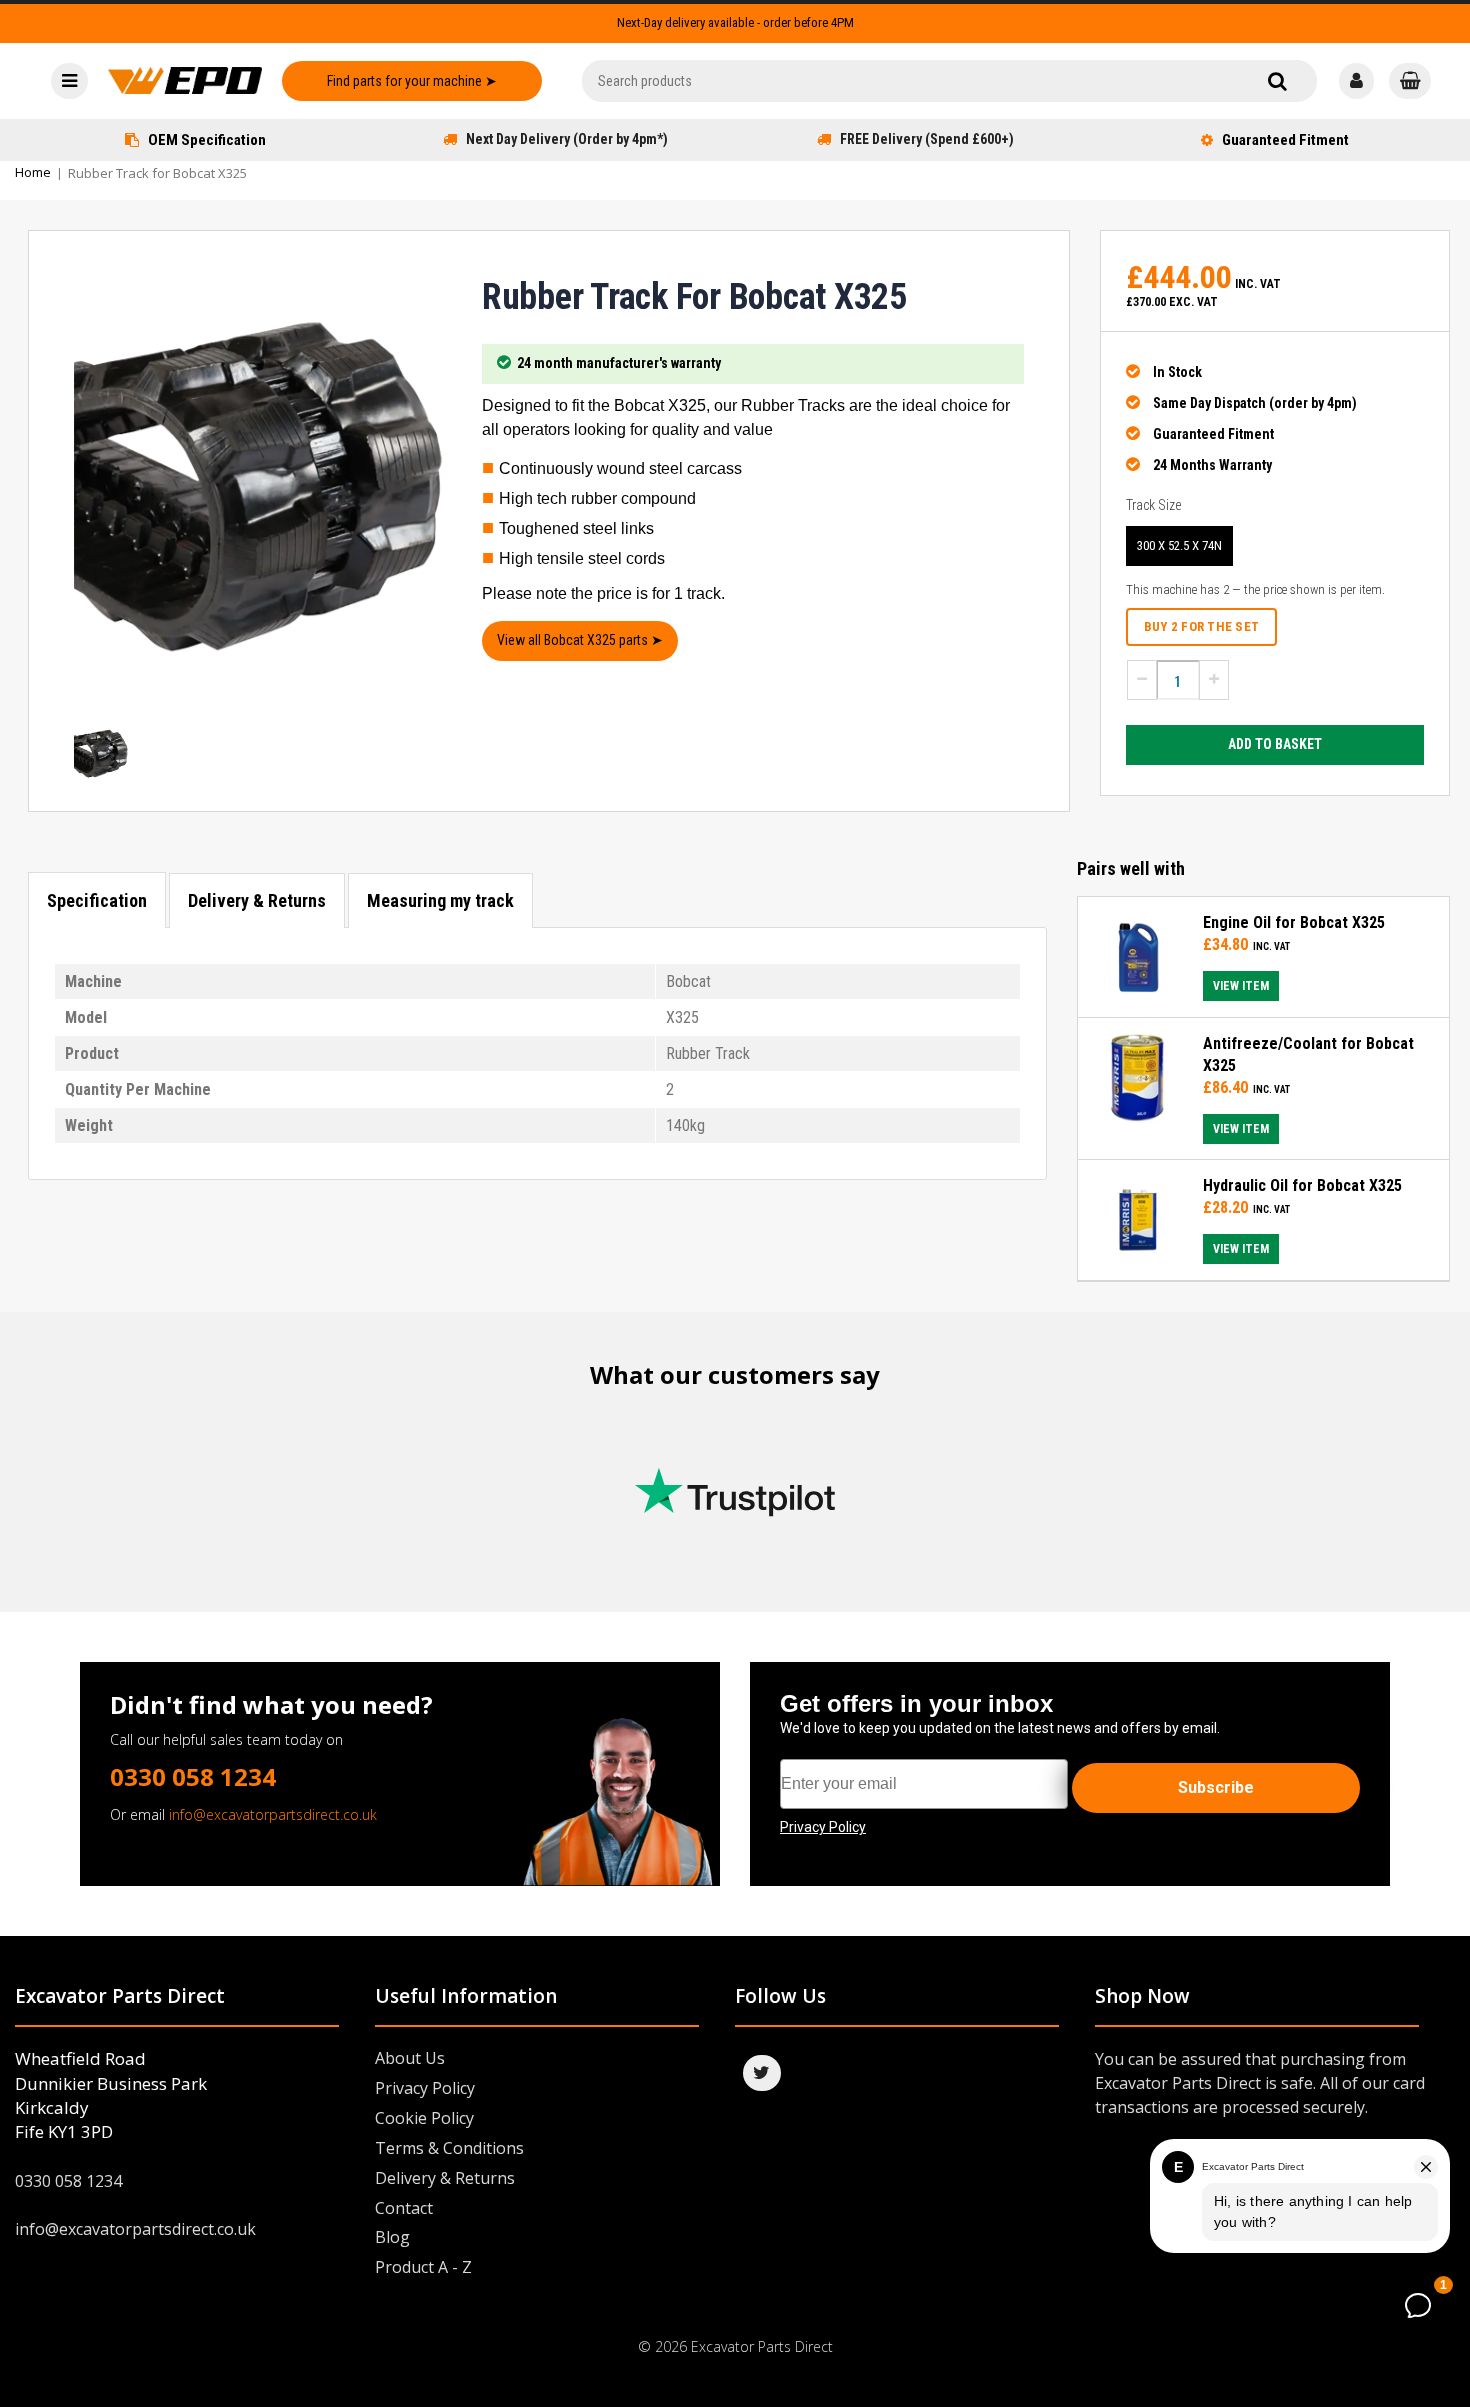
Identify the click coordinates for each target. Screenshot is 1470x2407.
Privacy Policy (425, 2088)
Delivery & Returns (257, 900)
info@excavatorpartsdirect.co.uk (273, 1814)
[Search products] (1277, 81)
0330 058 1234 (193, 1776)
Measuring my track (440, 900)
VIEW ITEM (1241, 986)
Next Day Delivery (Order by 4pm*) (567, 139)
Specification (97, 900)
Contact (404, 2208)
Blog (392, 2237)
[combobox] (949, 81)
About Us (410, 2058)
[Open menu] (69, 81)
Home (33, 172)
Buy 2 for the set (1201, 626)
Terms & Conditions (449, 2148)
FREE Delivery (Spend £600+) (927, 139)
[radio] (1179, 546)
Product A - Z (423, 2267)
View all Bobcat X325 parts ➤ (580, 640)
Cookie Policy (424, 2118)
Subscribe (1216, 1787)
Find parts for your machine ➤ (412, 81)
